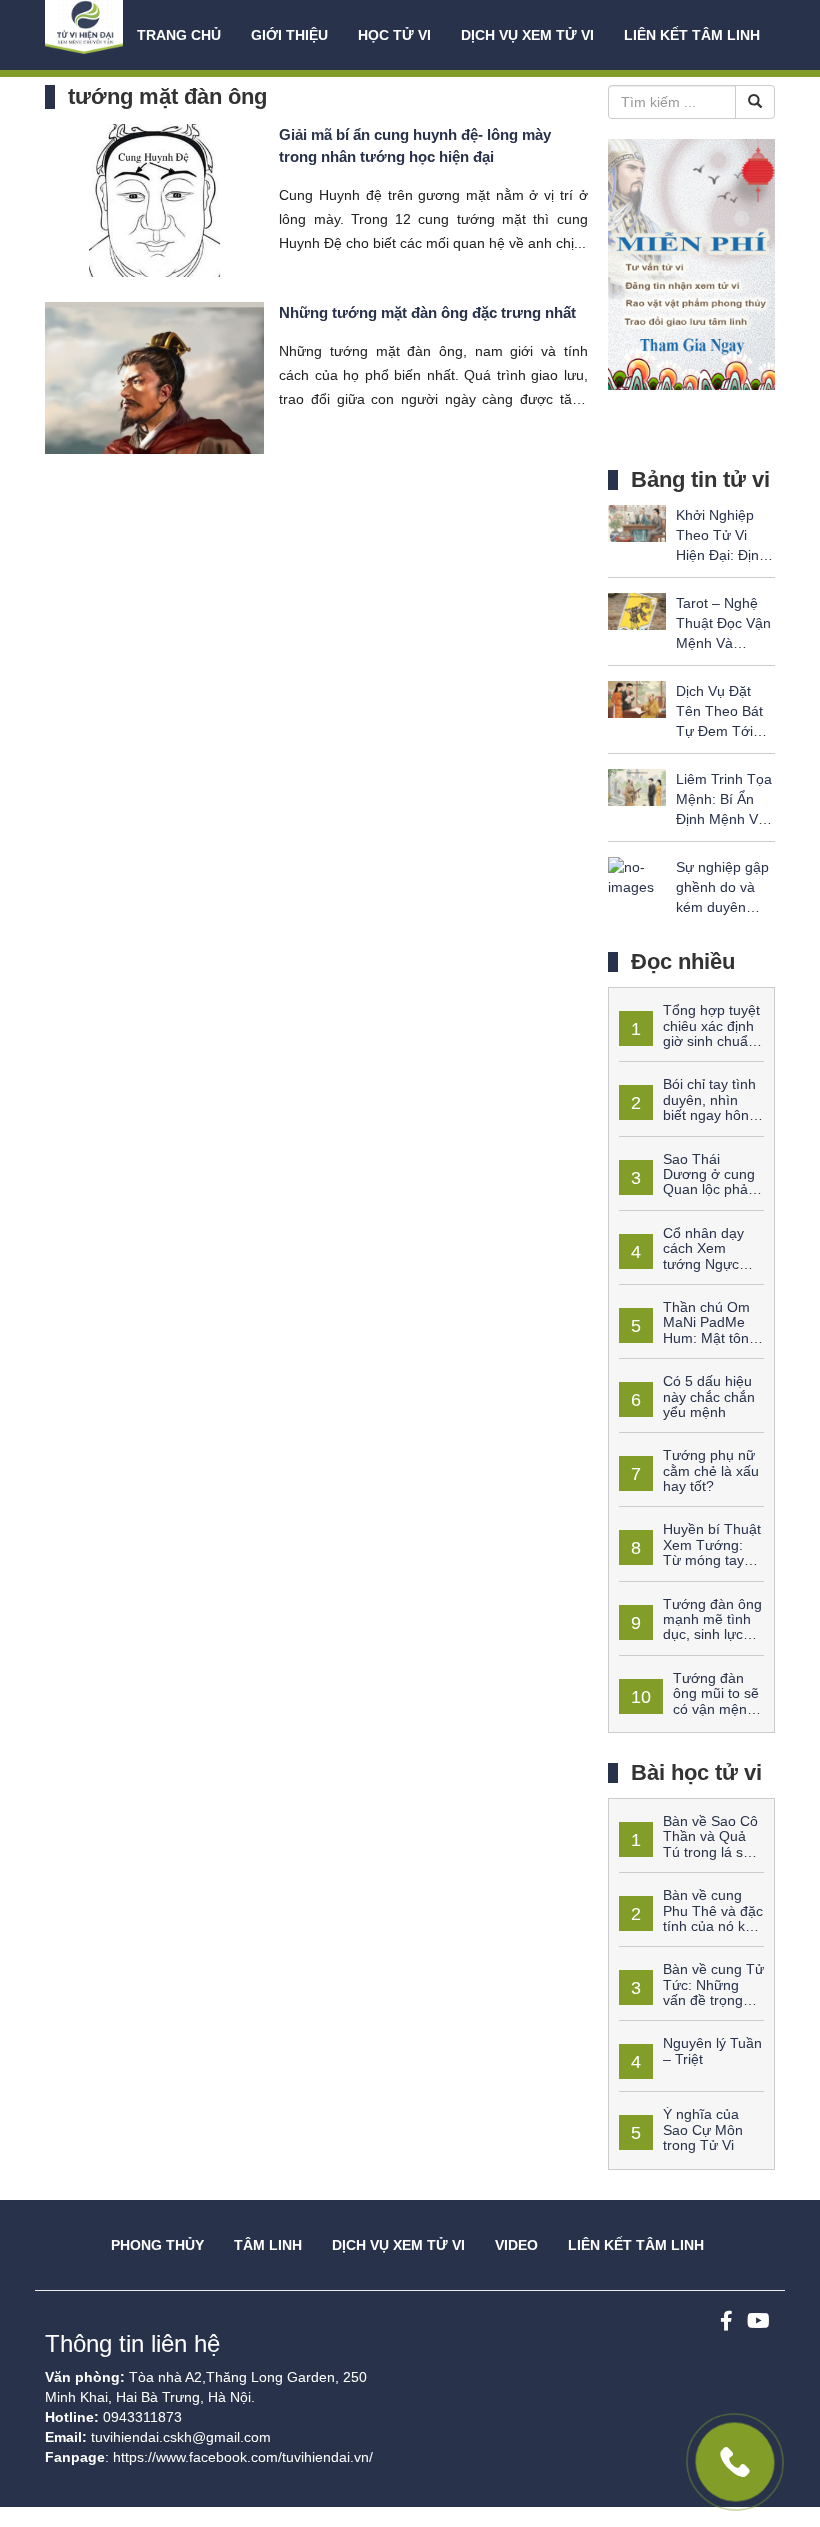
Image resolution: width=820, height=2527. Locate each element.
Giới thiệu (289, 35)
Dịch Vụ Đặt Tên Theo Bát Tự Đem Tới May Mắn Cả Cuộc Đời (719, 731)
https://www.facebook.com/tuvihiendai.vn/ (243, 2457)
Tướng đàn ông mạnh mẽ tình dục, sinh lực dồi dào (690, 1627)
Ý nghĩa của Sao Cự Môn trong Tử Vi (703, 2129)
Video (516, 2245)
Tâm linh (268, 2245)
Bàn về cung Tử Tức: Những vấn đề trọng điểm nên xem (691, 1992)
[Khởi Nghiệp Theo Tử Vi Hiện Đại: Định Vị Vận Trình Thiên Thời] (637, 522)
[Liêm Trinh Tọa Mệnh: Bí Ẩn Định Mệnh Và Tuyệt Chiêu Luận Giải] (637, 786)
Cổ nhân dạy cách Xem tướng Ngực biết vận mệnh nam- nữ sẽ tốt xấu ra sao (682, 1264)
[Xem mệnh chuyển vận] (86, 35)
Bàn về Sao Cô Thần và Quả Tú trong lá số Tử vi (688, 1844)
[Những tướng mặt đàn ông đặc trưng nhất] (154, 376)
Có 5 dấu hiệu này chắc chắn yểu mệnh (709, 1396)
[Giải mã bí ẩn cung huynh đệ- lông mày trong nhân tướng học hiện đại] (154, 199)
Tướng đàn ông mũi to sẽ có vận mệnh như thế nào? (689, 1701)
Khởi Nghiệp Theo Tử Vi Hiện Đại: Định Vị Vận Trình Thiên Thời (721, 555)
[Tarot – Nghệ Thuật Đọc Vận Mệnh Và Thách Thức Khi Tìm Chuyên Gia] (637, 610)
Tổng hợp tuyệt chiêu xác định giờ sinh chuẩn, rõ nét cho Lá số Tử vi (689, 1033)
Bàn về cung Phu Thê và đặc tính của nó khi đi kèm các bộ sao (691, 1918)
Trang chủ (179, 35)
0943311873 (142, 2417)
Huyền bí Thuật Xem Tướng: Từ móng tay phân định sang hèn (690, 1552)
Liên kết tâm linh (692, 35)
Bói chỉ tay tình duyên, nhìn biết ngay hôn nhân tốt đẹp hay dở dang (687, 1115)
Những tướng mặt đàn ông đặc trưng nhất (427, 312)
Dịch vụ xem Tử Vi (527, 35)
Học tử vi (394, 35)
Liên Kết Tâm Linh (636, 2245)
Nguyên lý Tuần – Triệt (712, 2050)
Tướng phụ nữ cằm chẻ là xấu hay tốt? (711, 1470)
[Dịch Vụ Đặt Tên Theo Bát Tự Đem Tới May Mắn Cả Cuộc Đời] (637, 698)
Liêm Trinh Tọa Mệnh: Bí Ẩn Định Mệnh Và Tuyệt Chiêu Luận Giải (724, 819)
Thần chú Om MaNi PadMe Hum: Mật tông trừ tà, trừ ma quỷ (688, 1330)
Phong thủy (157, 2245)
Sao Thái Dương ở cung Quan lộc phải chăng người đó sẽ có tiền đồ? (688, 1190)
